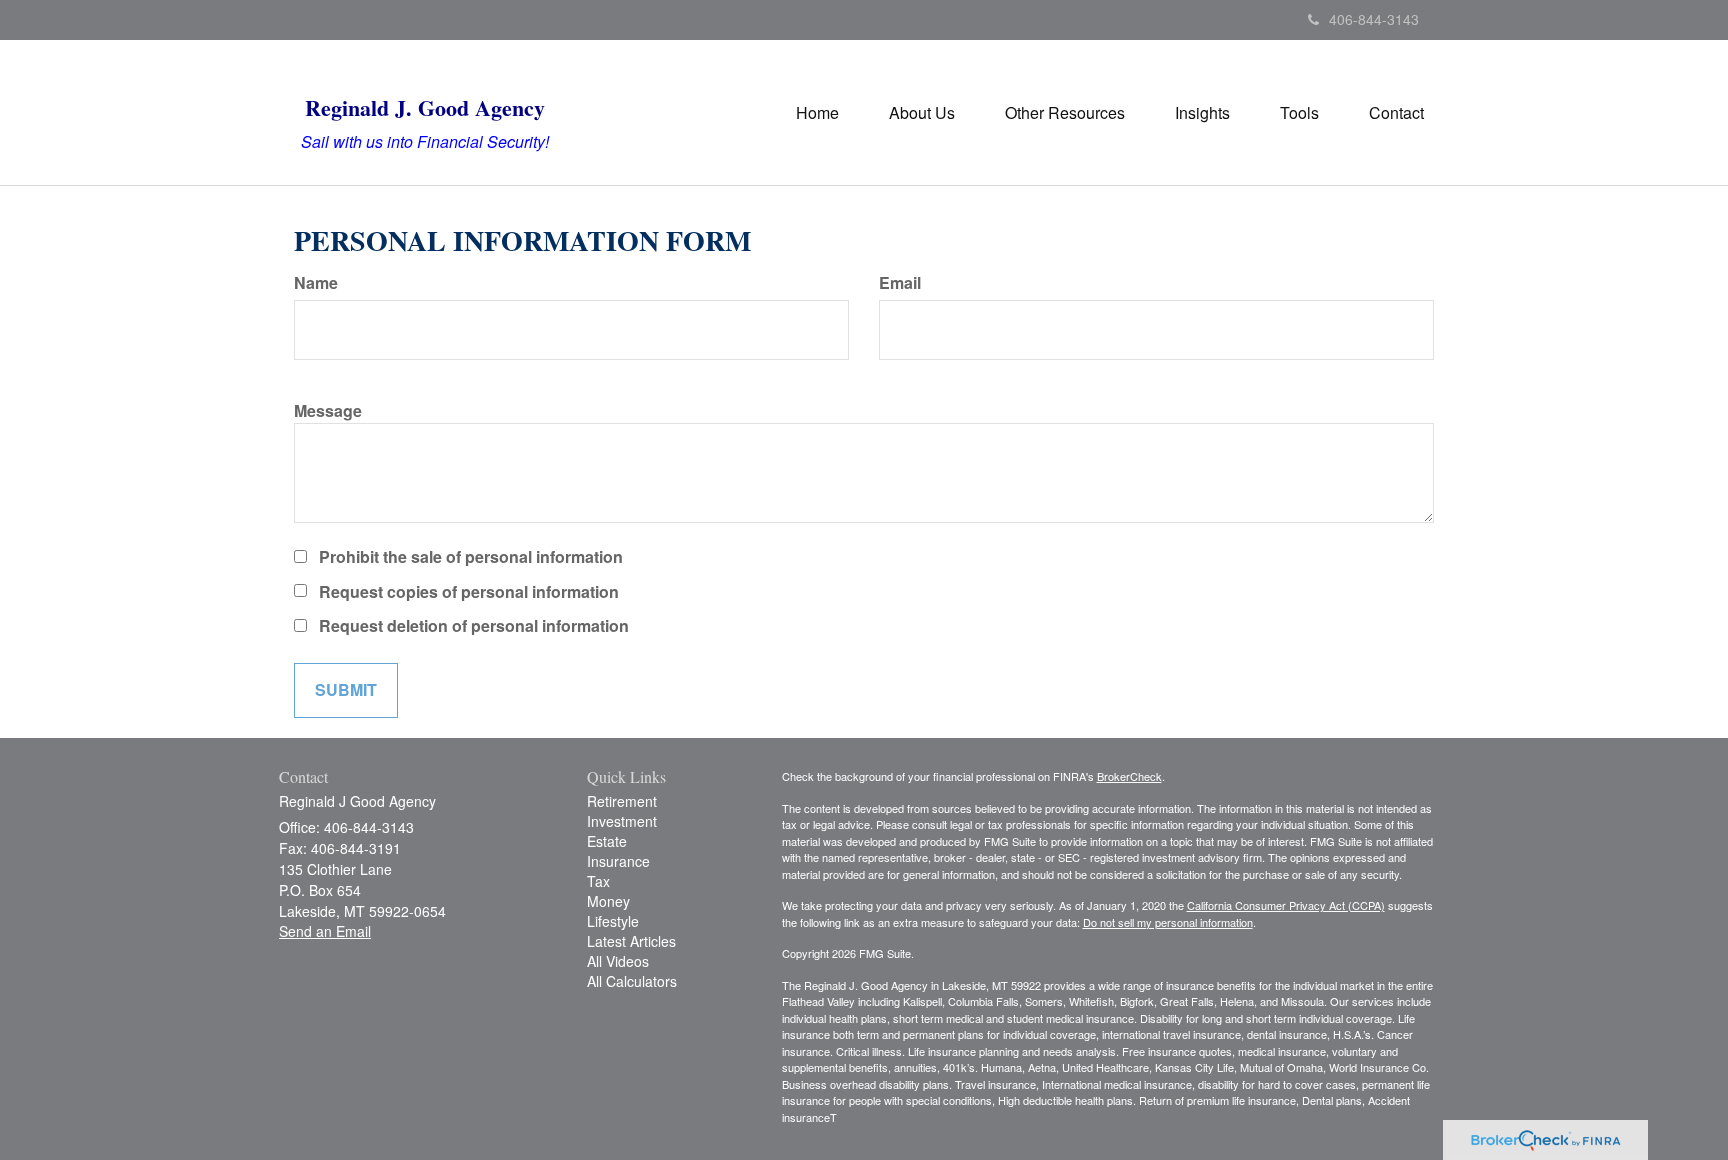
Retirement (622, 801)
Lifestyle (613, 921)
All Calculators (632, 981)
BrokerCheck (1129, 776)
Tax (598, 881)
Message (328, 411)
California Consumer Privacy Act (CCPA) (1286, 905)
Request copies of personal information (469, 592)
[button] (922, 113)
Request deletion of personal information (474, 626)
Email (900, 283)
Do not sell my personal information (1168, 922)
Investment (622, 821)
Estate (607, 841)
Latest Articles (631, 941)
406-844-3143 (1374, 19)
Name (316, 283)
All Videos (618, 961)
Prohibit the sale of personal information (471, 557)
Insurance (618, 861)
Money (608, 901)
